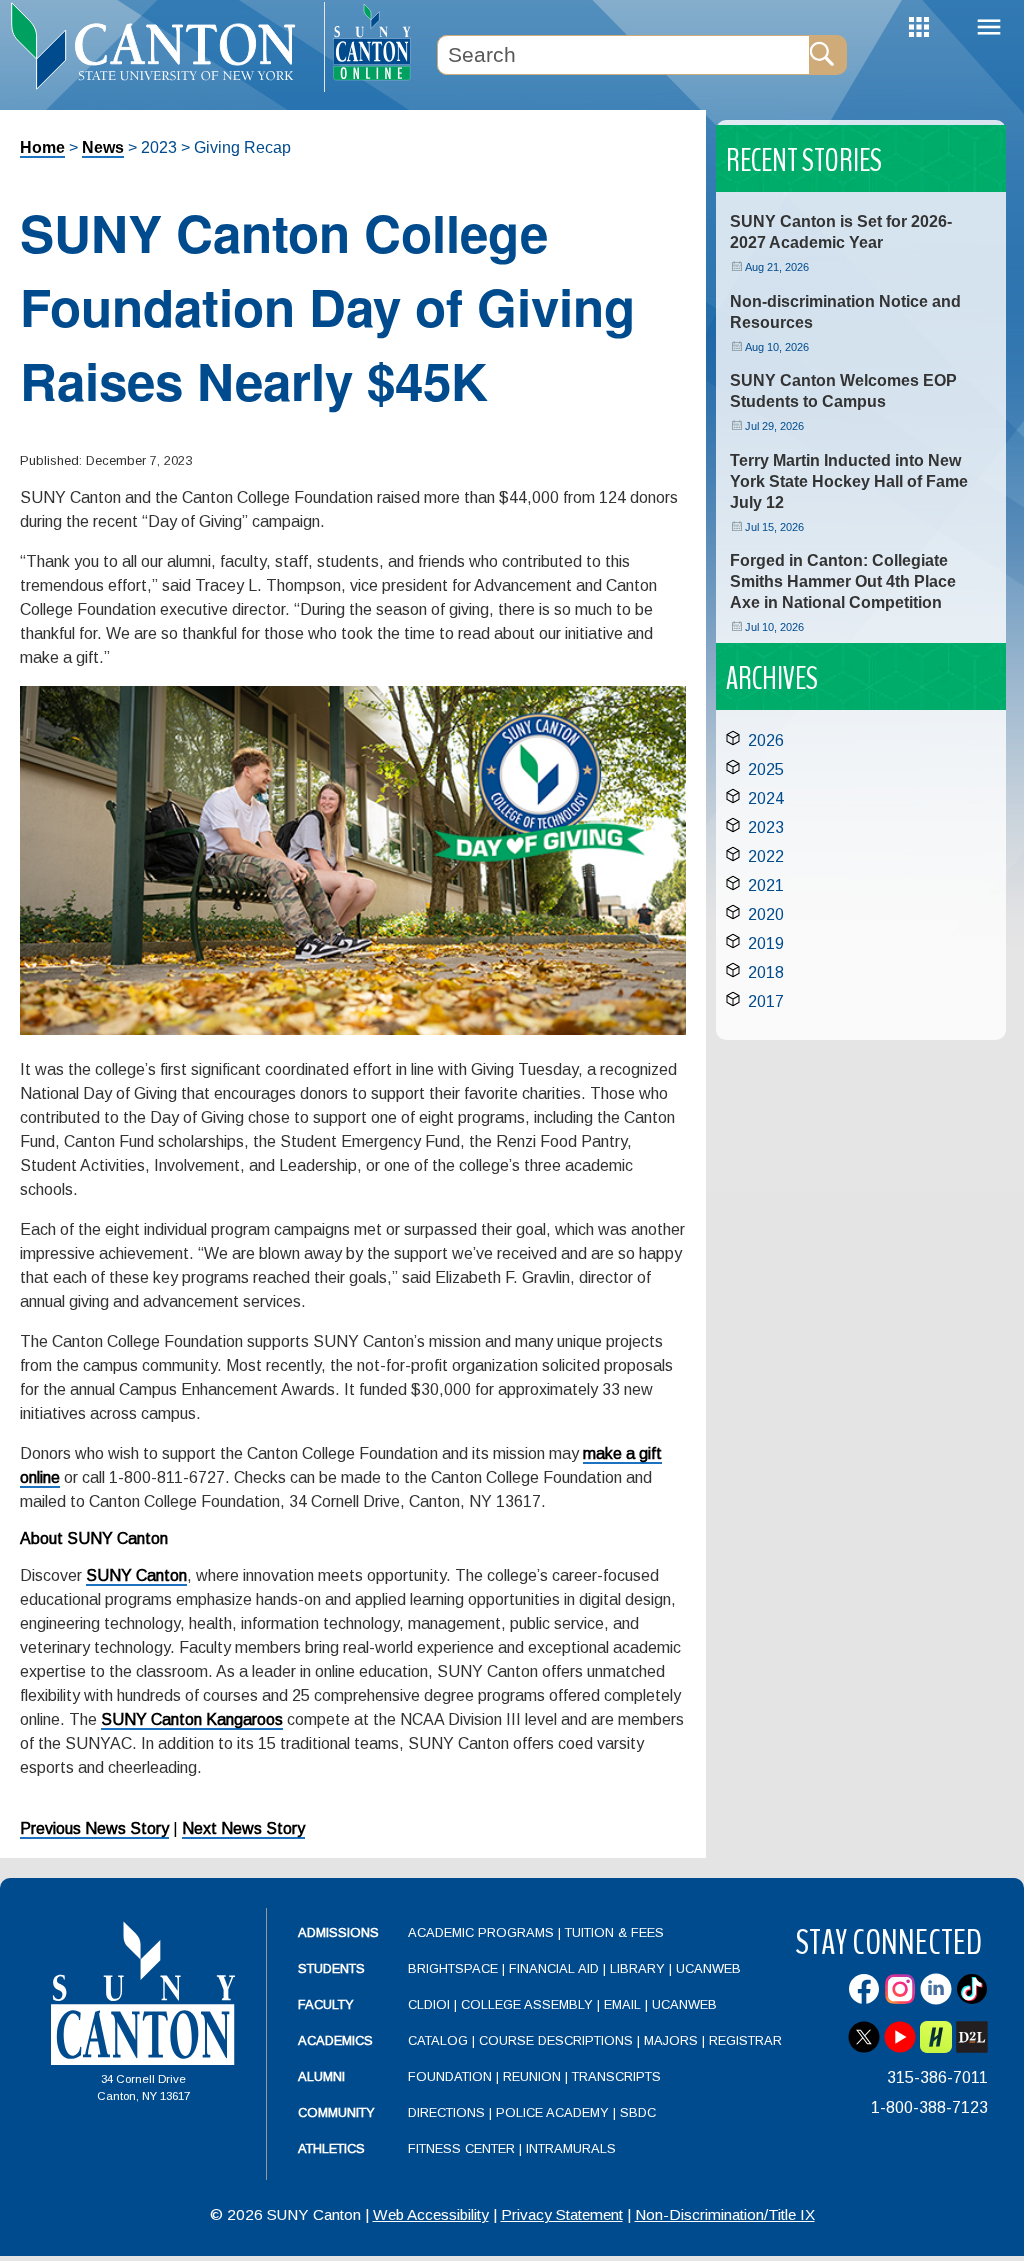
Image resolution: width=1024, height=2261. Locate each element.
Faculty (326, 2004)
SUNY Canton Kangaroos (192, 1719)
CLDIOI (429, 2004)
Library (637, 1968)
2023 (766, 827)
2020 (766, 914)
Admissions (338, 1932)
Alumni (321, 2076)
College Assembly (527, 2004)
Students (331, 1968)
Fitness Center (461, 2148)
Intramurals (571, 2148)
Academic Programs (483, 1932)
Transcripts (616, 2076)
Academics (335, 2040)
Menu (989, 27)
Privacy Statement (562, 2214)
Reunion (532, 2076)
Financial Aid (554, 1968)
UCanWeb (708, 1968)
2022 (766, 856)
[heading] (162, 46)
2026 (766, 740)
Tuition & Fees (614, 1932)
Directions (446, 2112)
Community (336, 2112)
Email (622, 2004)
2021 (766, 885)
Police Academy (552, 2112)
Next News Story (243, 1828)
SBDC (638, 2112)
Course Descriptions (556, 2040)
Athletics (331, 2148)
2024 (766, 798)
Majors (671, 2040)
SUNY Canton (136, 1575)
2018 (766, 972)
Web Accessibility (431, 2214)
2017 (766, 1001)
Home (42, 147)
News (103, 147)
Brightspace (453, 1968)
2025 (766, 769)
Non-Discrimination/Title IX (725, 2214)
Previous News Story (94, 1828)
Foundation (450, 2076)
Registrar (745, 2040)
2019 (766, 943)
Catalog (438, 2040)
